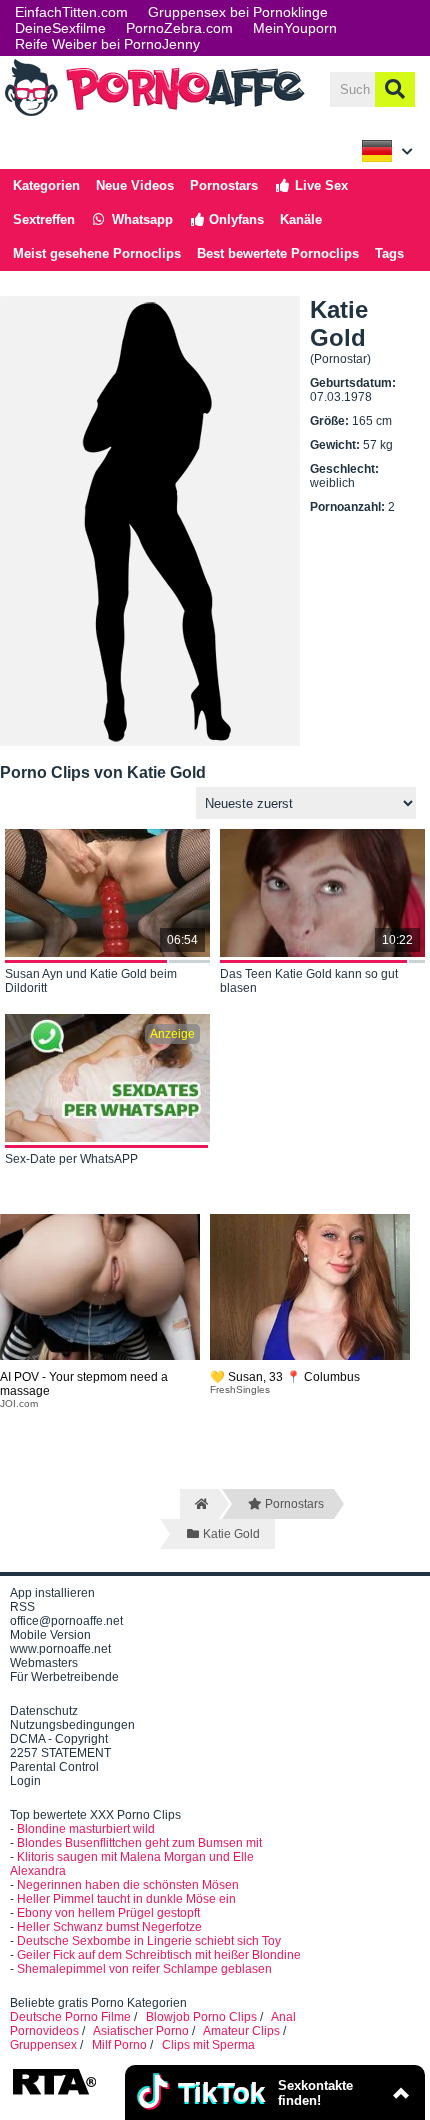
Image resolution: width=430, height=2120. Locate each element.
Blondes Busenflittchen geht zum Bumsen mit (139, 1843)
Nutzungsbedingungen (72, 1725)
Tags (389, 253)
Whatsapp (140, 219)
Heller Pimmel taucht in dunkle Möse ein (126, 1899)
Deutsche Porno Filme (70, 2017)
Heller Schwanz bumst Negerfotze (109, 1927)
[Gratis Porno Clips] (155, 114)
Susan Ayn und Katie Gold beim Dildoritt (91, 981)
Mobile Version (50, 1635)
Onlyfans (234, 219)
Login (25, 1781)
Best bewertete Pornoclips (278, 253)
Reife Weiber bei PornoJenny (107, 44)
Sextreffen (44, 219)
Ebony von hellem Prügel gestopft (108, 1913)
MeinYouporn (295, 28)
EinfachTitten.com (71, 12)
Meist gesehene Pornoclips (97, 253)
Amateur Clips (241, 2031)
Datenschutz (44, 1711)
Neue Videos (135, 185)
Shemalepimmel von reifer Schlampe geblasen (144, 1969)
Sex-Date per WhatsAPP (71, 1159)
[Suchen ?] (395, 89)
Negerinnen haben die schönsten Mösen (128, 1885)
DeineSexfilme (60, 28)
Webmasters (44, 1663)
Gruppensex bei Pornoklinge (238, 12)
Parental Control (54, 1767)
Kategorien (46, 185)
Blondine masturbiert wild (86, 1829)
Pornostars (224, 185)
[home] (199, 1504)
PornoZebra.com (179, 28)
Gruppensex (43, 2045)
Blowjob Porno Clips (201, 2017)
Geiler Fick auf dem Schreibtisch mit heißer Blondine (159, 1955)
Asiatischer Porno (141, 2031)
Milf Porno (119, 2045)
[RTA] (54, 2093)
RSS (22, 1607)
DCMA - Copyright (59, 1739)
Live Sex (319, 185)
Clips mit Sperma (208, 2045)
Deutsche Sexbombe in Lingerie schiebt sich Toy (149, 1941)
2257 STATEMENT (60, 1753)
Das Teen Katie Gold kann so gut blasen (309, 981)
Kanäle (301, 219)
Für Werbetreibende (64, 1677)
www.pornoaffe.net (60, 1649)
